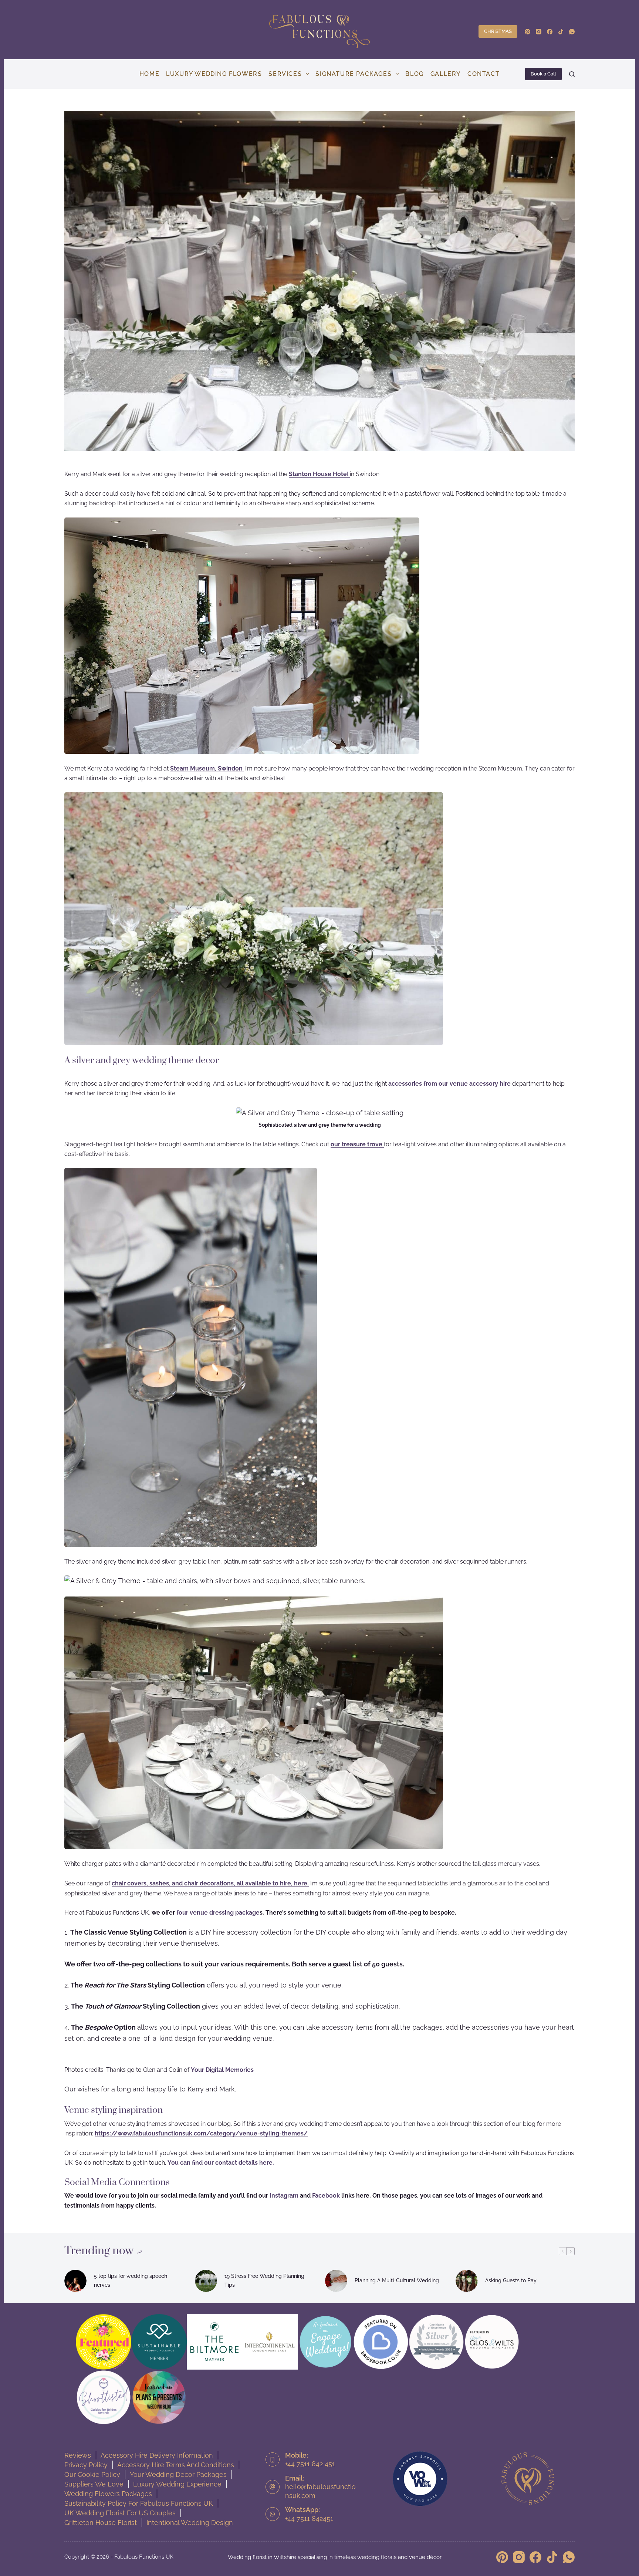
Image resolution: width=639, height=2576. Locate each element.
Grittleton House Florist (101, 2523)
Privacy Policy (86, 2465)
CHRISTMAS (498, 31)
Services (285, 74)
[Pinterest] (528, 32)
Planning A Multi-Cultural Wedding (397, 2280)
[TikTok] (561, 32)
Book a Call (543, 74)
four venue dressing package (218, 1913)
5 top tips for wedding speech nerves (131, 2280)
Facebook (327, 2196)
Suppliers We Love (94, 2484)
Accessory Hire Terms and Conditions (176, 2465)
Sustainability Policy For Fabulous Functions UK (139, 2503)
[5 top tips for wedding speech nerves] (75, 2281)
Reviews (78, 2455)
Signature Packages (354, 74)
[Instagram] (539, 32)
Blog (414, 74)
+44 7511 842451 (309, 2518)
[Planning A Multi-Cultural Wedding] (336, 2281)
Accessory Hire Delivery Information (157, 2455)
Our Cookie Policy (92, 2474)
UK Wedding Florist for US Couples (120, 2513)
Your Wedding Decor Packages (178, 2474)
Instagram (284, 2196)
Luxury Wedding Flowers (214, 74)
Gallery (446, 74)
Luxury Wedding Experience (177, 2484)
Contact (484, 74)
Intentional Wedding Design (190, 2523)
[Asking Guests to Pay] (467, 2281)
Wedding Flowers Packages (108, 2494)
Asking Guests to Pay (511, 2280)
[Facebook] (550, 32)
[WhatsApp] (572, 32)
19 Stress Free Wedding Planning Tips (264, 2280)
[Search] (572, 74)
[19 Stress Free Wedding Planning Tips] (206, 2281)
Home (149, 74)
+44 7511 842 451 (310, 2464)
